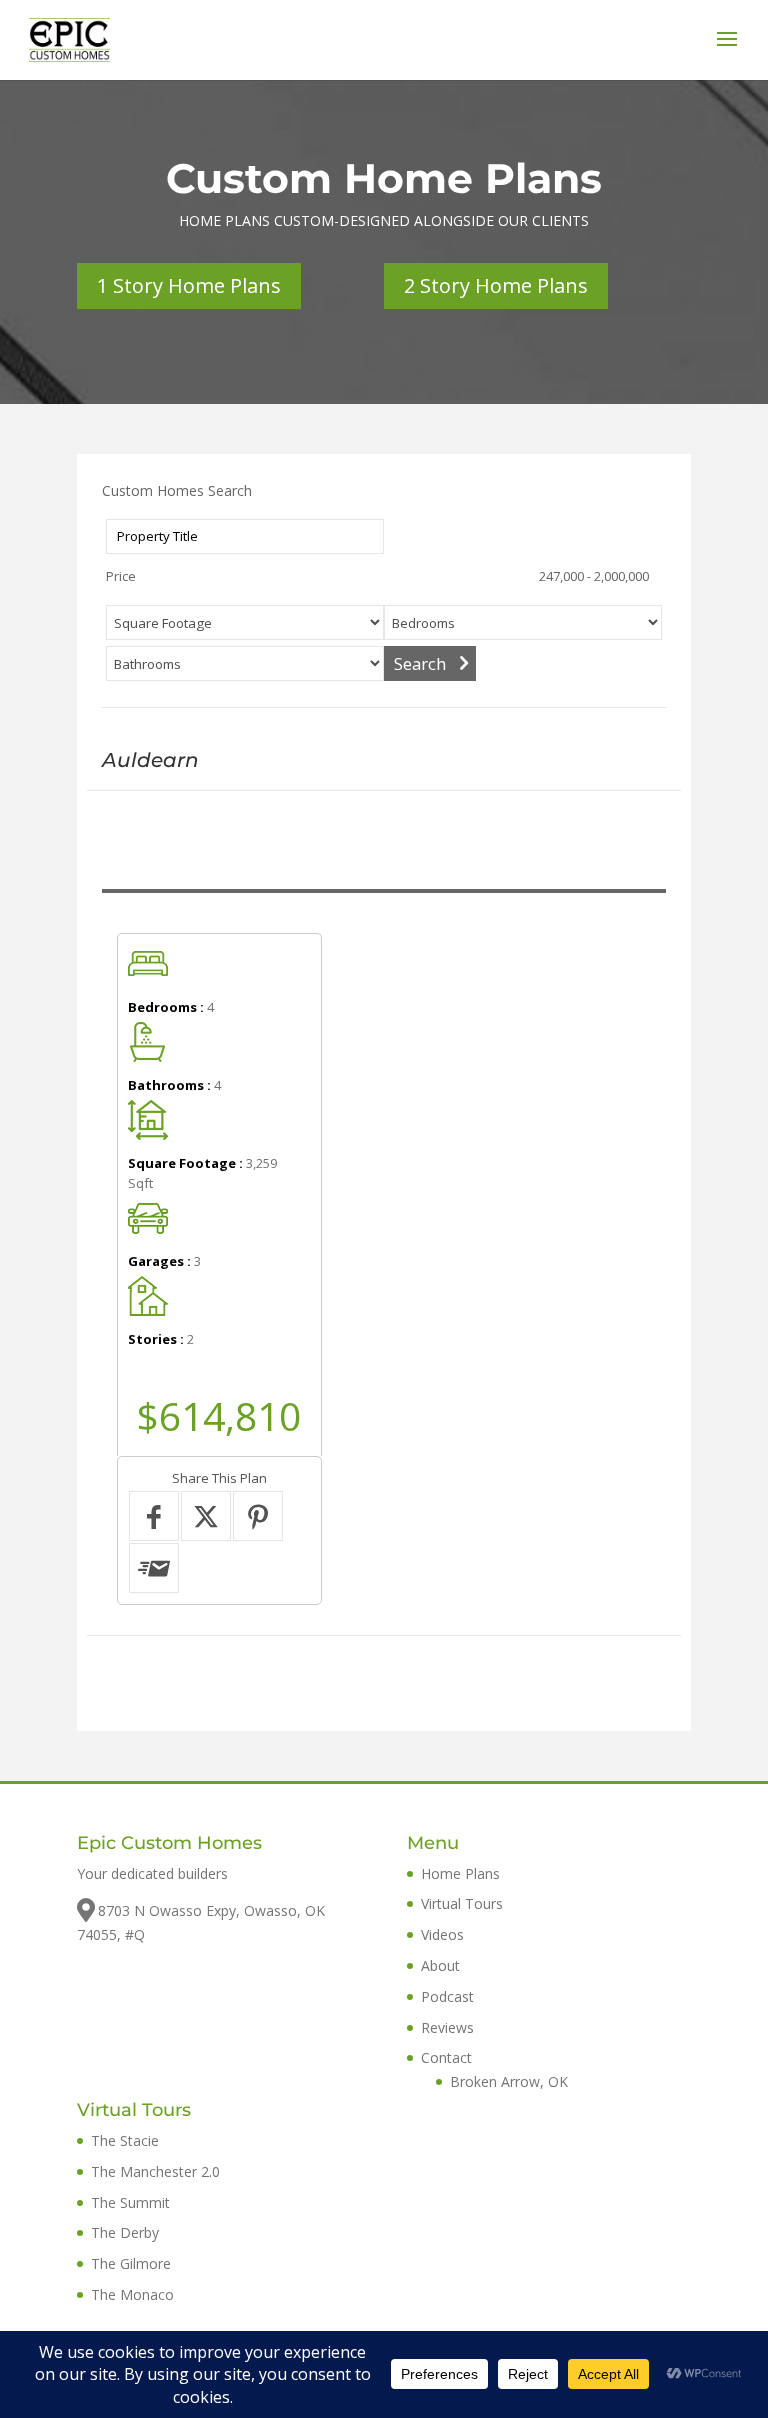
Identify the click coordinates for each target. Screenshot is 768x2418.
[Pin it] (258, 1516)
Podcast (447, 1996)
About (440, 1965)
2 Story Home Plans (496, 285)
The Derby (125, 2232)
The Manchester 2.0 (155, 2171)
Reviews (447, 2027)
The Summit (130, 2202)
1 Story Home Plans (189, 285)
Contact (446, 2057)
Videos (442, 1934)
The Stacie (125, 2140)
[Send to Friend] (154, 1568)
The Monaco (132, 2294)
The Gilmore (131, 2263)
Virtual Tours (462, 1903)
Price (121, 576)
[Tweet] (206, 1516)
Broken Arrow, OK (509, 2081)
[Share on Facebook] (154, 1516)
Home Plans (460, 1873)
